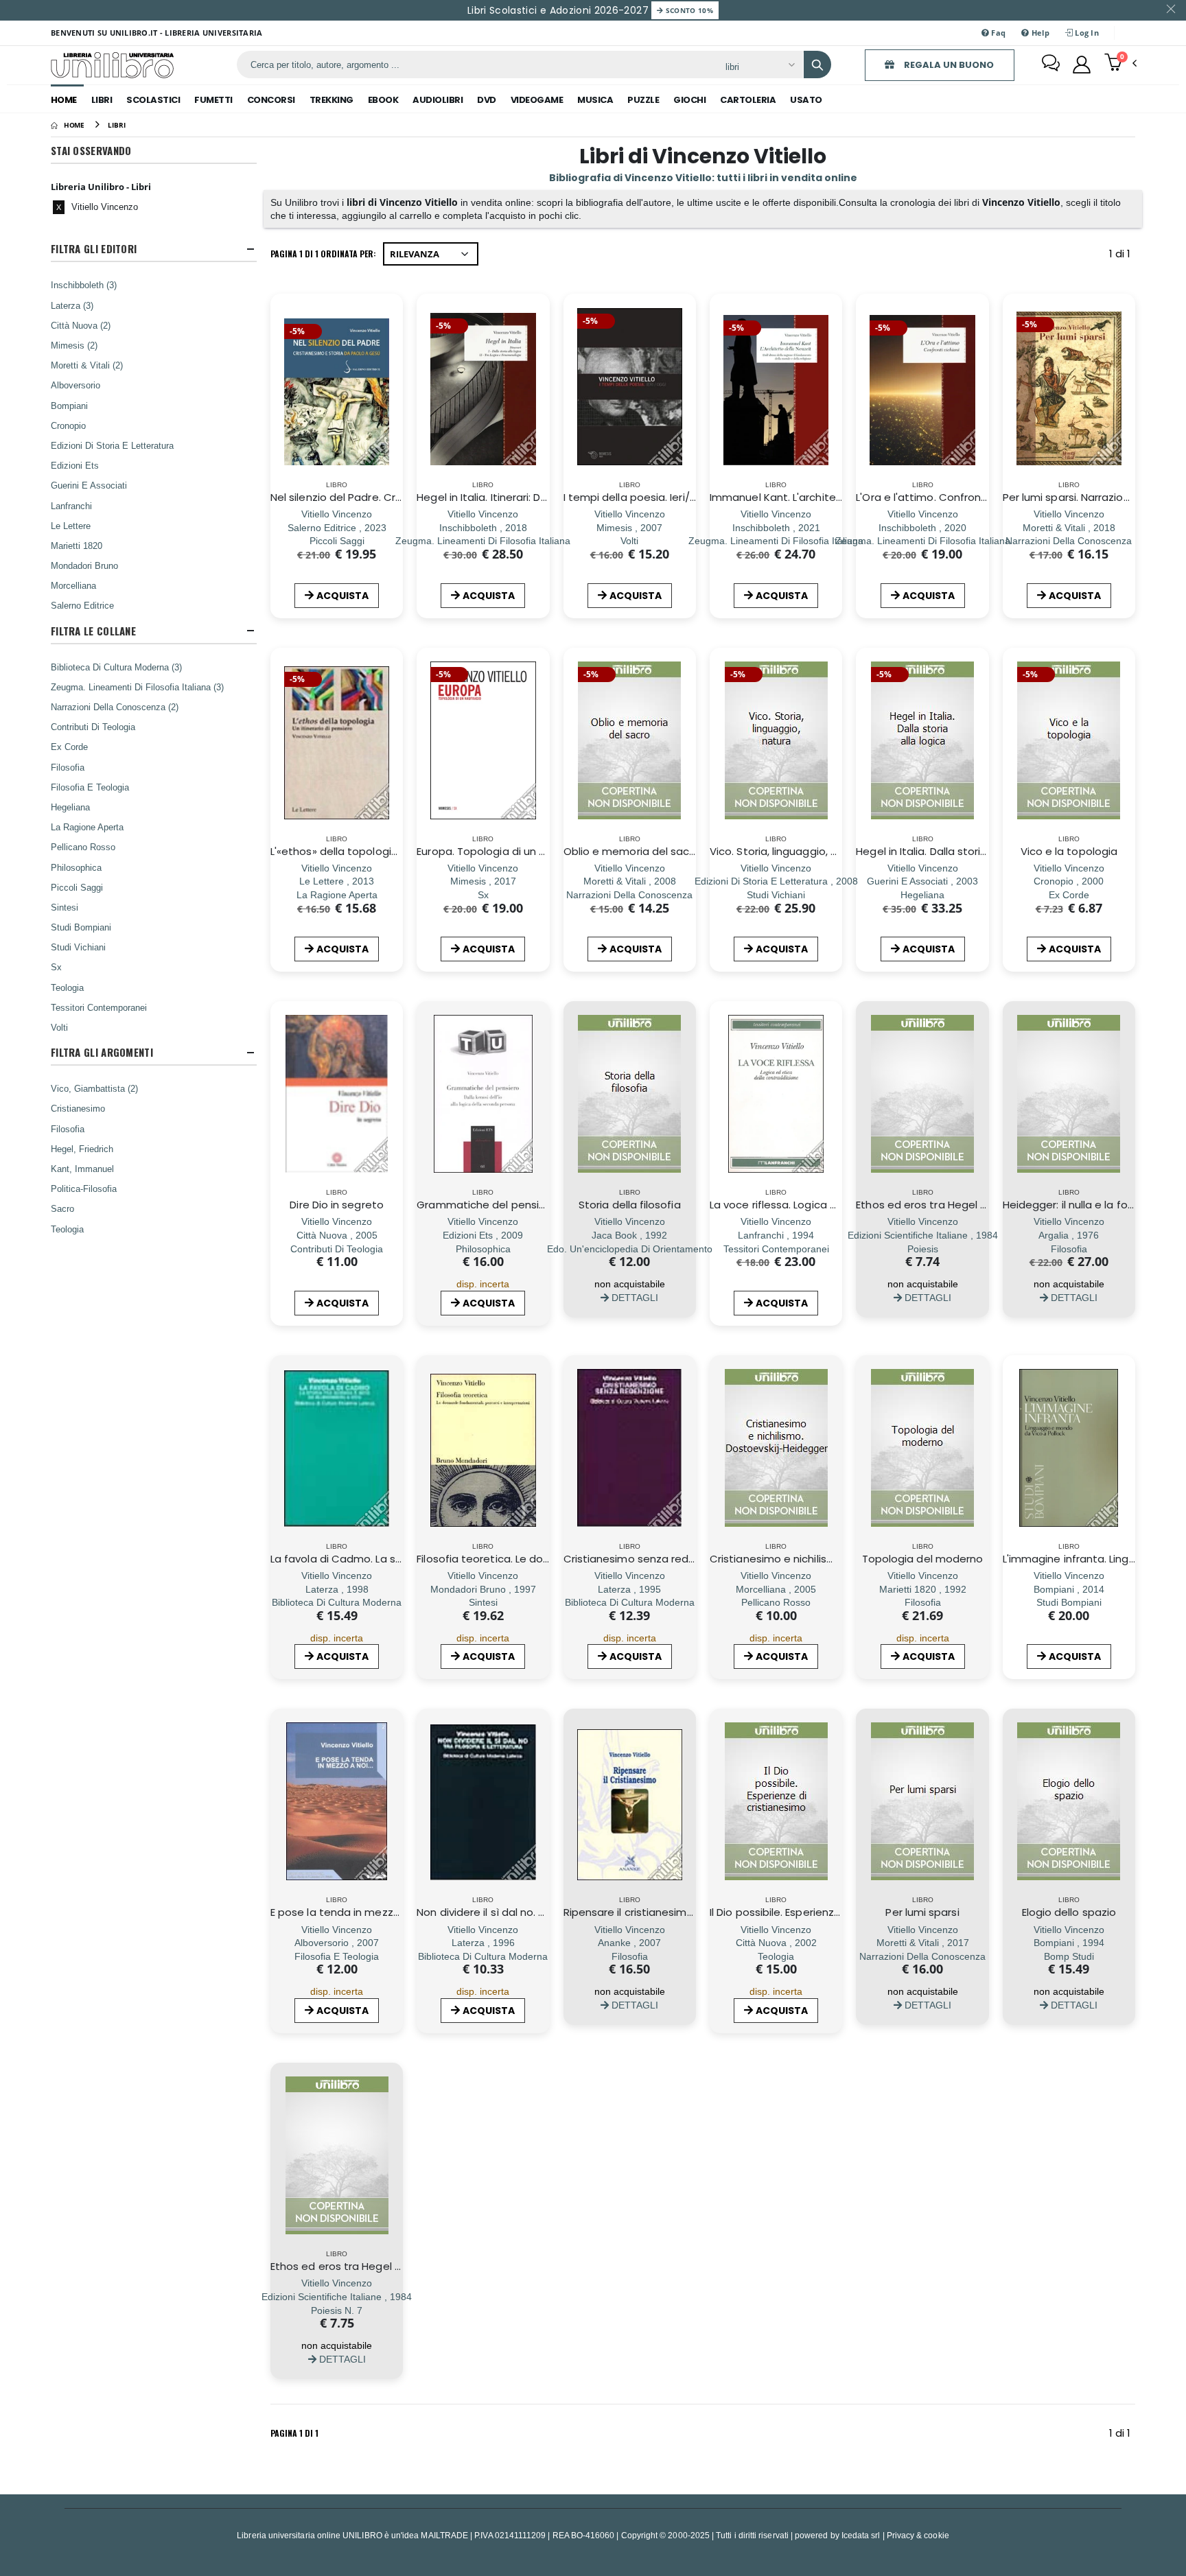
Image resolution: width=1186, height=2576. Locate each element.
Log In (1086, 33)
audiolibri (438, 100)
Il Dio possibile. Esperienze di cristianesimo (817, 1912)
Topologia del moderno (923, 1559)
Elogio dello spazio (1069, 1912)
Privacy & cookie (918, 2535)
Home (64, 100)
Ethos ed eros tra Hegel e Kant (935, 1205)
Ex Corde (69, 747)
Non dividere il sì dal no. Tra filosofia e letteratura (543, 1912)
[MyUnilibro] (1082, 65)
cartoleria (748, 100)
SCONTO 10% (688, 10)
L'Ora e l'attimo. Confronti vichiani (942, 497)
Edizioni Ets (75, 465)
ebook (383, 100)
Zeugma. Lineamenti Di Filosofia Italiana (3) (137, 687)
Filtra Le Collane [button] (93, 631)
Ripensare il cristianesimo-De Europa (658, 1912)
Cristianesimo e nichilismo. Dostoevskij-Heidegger (838, 1559)
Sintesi (65, 907)
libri (102, 100)
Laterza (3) (72, 305)
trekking (332, 100)
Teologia (67, 987)
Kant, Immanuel (82, 1169)
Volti (59, 1027)
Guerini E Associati (89, 485)
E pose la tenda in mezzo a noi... (352, 1912)
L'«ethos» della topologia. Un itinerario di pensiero (397, 851)
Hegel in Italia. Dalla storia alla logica (949, 851)
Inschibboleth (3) (84, 285)
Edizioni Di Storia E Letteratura (112, 445)
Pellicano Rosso (83, 847)
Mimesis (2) (74, 345)
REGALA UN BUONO (948, 65)
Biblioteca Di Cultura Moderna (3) (116, 667)
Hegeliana (70, 807)
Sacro (62, 1208)
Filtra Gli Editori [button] (94, 249)
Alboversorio (75, 385)
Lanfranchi (71, 506)
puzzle (643, 100)
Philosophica (76, 867)
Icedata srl (861, 2535)
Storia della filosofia (630, 1205)
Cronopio (68, 425)
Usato (806, 100)
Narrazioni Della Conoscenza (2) (115, 707)
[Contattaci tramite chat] (1051, 65)
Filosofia (68, 767)
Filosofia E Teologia (90, 787)
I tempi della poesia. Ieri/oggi (638, 497)
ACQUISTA (342, 596)
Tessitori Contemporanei (99, 1007)
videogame (537, 100)
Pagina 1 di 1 (294, 2433)
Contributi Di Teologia (93, 727)
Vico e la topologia (1069, 851)
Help (1039, 33)
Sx (56, 967)
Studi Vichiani (78, 947)
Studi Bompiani (81, 927)
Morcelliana (73, 585)
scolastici (153, 100)
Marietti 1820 (77, 546)
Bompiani (69, 406)
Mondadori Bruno (84, 565)
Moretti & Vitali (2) (87, 365)
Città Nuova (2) (81, 325)
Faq (997, 33)
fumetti (213, 100)
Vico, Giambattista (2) (94, 1088)
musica (595, 100)
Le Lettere (71, 526)
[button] (1120, 64)
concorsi (271, 100)
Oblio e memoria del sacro (632, 851)
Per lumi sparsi (922, 1912)
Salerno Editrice (82, 605)
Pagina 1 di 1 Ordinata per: (323, 254)
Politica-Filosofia (84, 1189)
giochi (689, 100)
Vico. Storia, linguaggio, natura (787, 851)
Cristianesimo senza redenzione (647, 1559)
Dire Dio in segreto (336, 1205)
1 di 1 (1122, 256)
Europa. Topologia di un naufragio (502, 851)
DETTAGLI (633, 1297)
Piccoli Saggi (77, 887)
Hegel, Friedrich (82, 1149)
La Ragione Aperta (87, 827)
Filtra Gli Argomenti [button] (102, 1052)
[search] (817, 65)
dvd (487, 100)
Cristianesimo (78, 1108)
